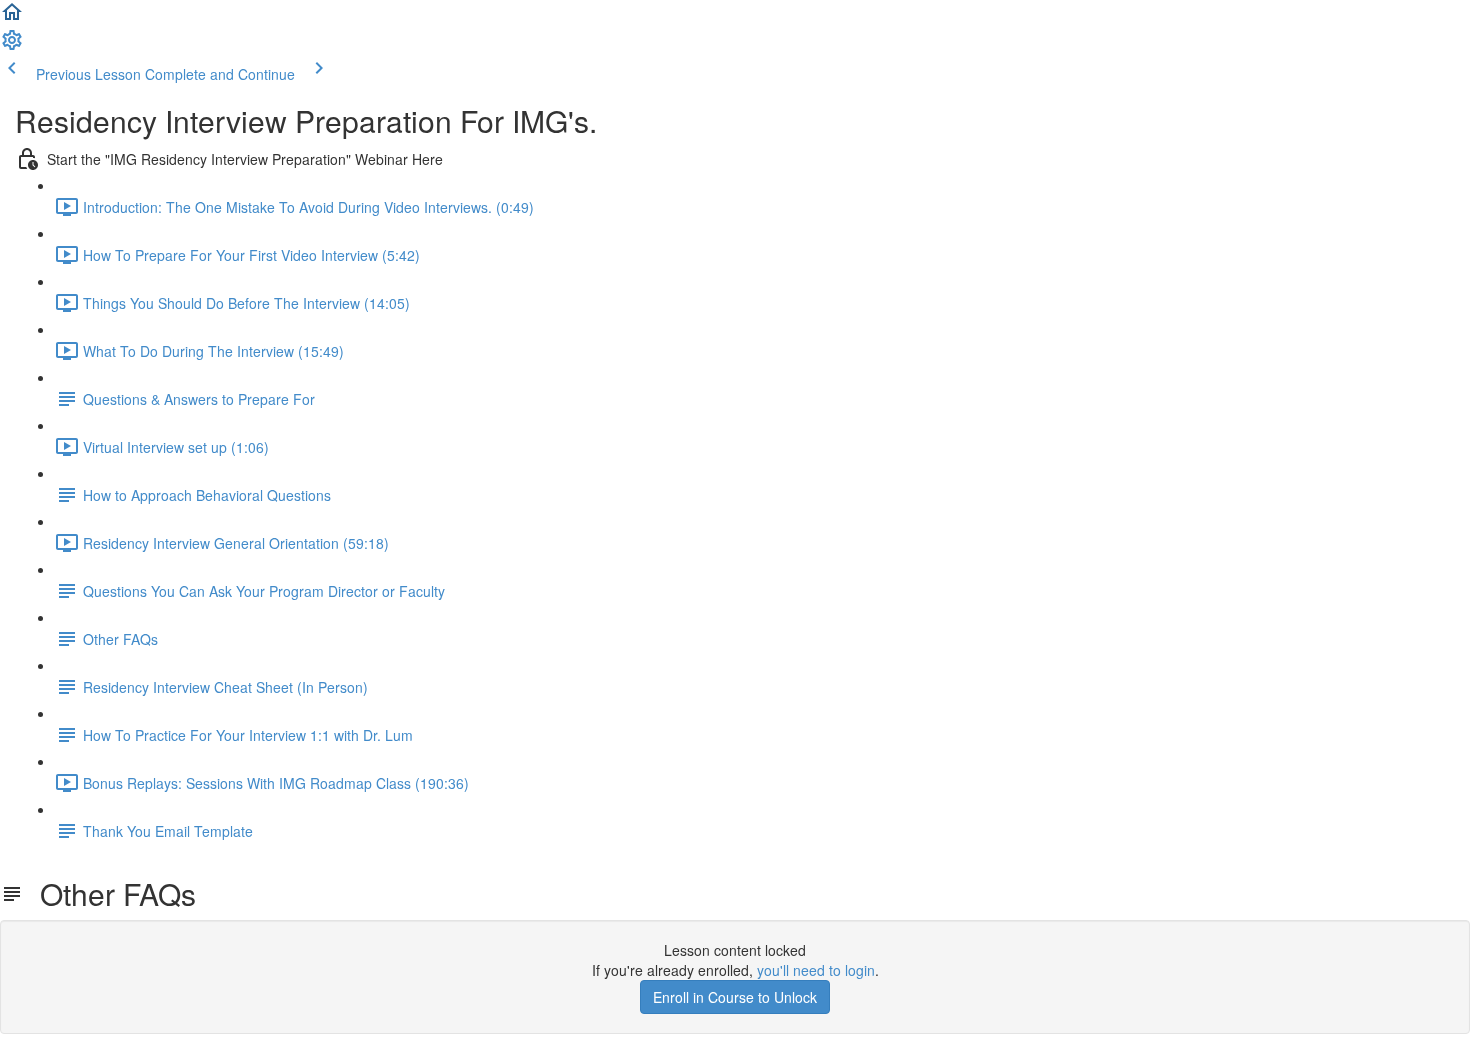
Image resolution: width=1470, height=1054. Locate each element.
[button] (12, 18)
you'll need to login (816, 970)
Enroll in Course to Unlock (735, 997)
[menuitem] (12, 46)
